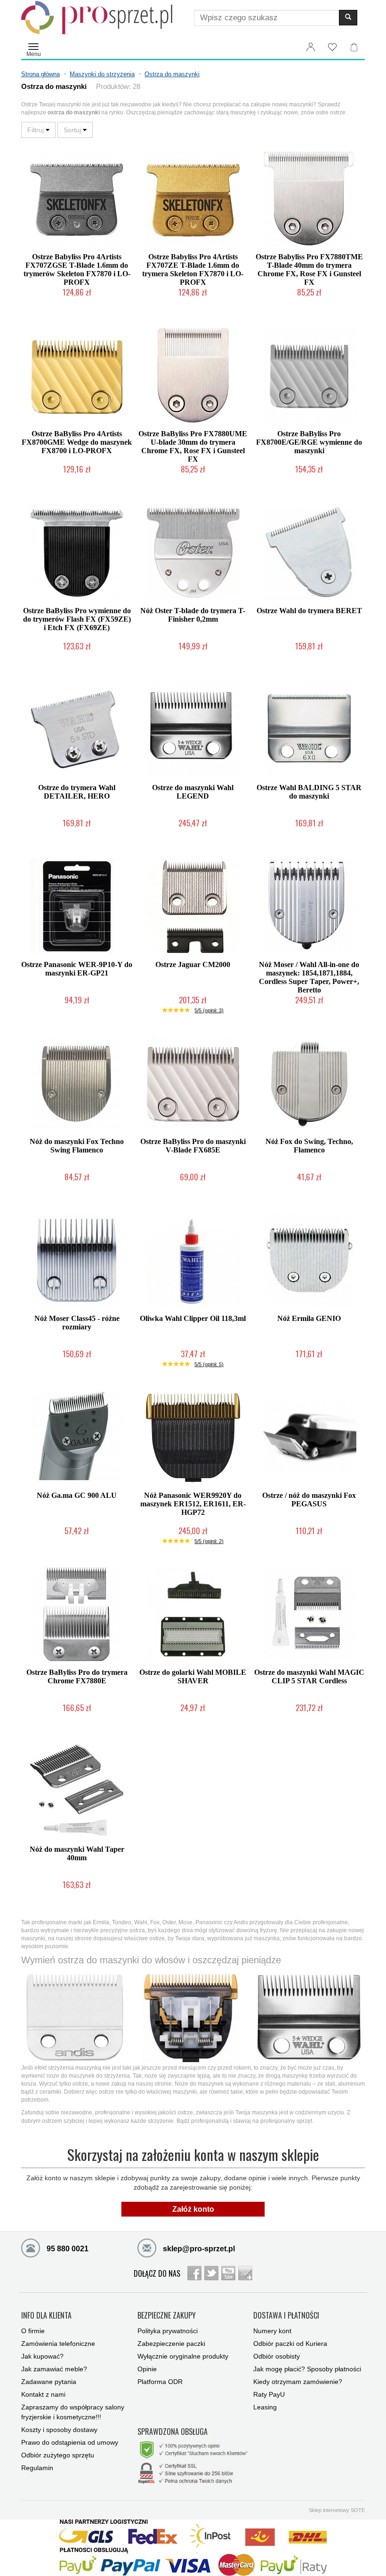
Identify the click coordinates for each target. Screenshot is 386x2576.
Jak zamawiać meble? (54, 2369)
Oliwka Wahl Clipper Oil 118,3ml (193, 1318)
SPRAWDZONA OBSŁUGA (173, 2432)
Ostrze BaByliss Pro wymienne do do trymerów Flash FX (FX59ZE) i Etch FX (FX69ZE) (77, 619)
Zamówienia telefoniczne (58, 2344)
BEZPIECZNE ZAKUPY (167, 2316)
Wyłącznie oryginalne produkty (183, 2356)
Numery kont (272, 2331)
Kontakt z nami (43, 2394)
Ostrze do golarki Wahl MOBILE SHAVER (193, 1676)
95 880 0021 (67, 2249)
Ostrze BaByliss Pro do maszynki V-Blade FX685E (193, 1146)
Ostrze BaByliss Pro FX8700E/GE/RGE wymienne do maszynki (309, 442)
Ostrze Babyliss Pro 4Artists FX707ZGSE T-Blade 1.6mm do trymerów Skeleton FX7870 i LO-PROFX (77, 269)
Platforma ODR (160, 2382)
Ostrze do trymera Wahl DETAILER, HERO (77, 792)
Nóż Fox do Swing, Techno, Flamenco (309, 1146)
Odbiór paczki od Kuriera (290, 2344)
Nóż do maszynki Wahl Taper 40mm (77, 1853)
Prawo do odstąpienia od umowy (70, 2442)
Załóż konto (193, 2209)
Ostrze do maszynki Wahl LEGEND (193, 792)
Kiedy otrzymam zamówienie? (298, 2382)
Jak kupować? (42, 2356)
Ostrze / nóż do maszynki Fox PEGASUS (309, 1500)
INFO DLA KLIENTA (46, 2316)
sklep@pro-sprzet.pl (198, 2249)
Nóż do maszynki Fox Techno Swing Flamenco (77, 1146)
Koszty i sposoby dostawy (59, 2430)
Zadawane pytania (49, 2382)
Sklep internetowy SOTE (337, 2510)
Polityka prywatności (168, 2331)
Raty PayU (269, 2394)
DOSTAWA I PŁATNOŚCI (286, 2316)
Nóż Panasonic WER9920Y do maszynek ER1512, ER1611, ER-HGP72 (193, 1504)
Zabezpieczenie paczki (171, 2344)
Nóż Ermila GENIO (309, 1318)
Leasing (265, 2407)
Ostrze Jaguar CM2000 (193, 964)
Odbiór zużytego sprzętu (58, 2455)
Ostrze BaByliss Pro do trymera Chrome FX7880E (77, 1676)
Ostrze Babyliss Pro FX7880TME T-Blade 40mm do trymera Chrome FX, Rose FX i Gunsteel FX (309, 269)
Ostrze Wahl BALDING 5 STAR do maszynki (309, 792)
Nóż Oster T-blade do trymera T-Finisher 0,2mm (193, 615)
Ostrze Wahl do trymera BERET (309, 611)
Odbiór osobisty (277, 2356)
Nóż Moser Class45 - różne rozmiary (77, 1323)
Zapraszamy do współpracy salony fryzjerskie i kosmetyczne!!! (73, 2412)
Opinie (147, 2369)
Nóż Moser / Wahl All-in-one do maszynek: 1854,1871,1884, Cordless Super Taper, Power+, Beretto (309, 977)
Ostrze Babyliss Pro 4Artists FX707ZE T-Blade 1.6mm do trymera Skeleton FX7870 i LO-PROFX (193, 269)
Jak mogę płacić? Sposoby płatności (307, 2369)
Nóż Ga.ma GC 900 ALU (77, 1495)
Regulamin (37, 2468)
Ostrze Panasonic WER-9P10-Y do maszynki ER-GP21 (77, 969)
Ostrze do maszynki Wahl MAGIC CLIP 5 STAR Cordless (309, 1676)
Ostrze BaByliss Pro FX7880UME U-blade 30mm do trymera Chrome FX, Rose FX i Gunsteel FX (193, 446)
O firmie (33, 2331)
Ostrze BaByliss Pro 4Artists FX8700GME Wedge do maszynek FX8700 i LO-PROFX (77, 442)
